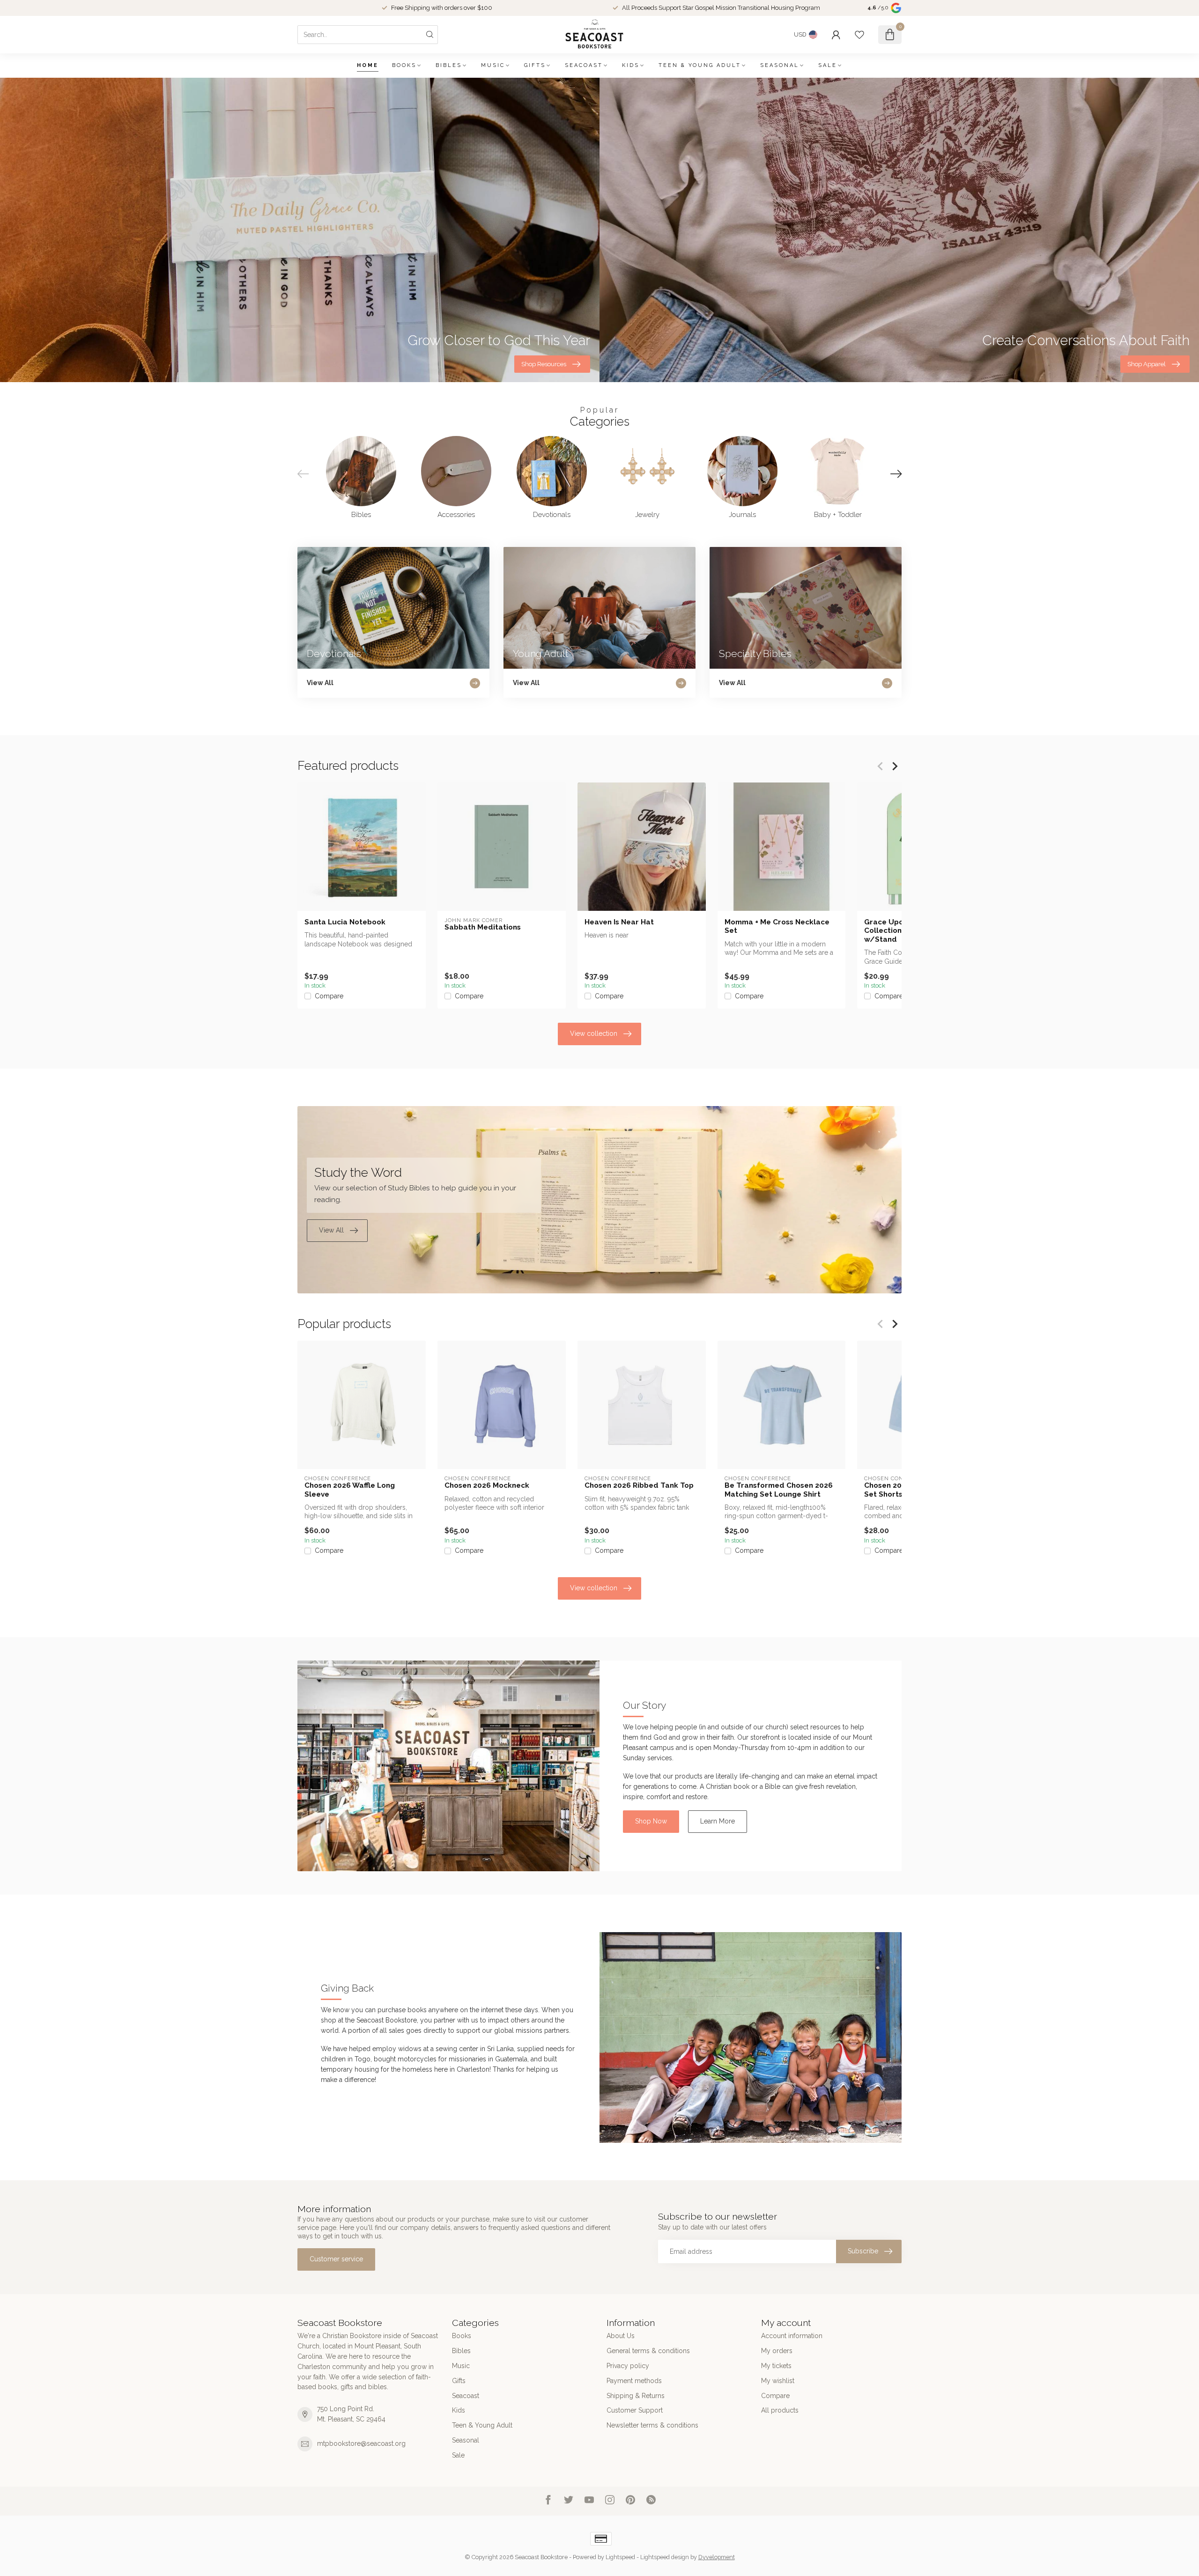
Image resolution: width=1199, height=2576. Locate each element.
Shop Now (651, 1821)
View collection (594, 1033)
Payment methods (634, 2381)
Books (404, 65)
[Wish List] (859, 35)
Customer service (336, 2259)
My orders (777, 2351)
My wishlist (778, 2381)
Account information (792, 2336)
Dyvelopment (717, 2557)
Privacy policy (628, 2366)
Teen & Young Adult (700, 65)
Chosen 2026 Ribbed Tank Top (639, 1485)
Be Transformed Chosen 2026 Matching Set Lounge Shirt (779, 1490)
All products (780, 2410)
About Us (621, 2336)
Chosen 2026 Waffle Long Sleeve (350, 1490)
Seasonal (780, 65)
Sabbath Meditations (483, 927)
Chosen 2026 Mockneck (487, 1485)
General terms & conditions (648, 2351)
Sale (828, 65)
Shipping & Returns (636, 2396)
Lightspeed (620, 2557)
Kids (631, 65)
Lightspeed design (665, 2557)
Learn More (718, 1821)
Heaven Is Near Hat (619, 922)
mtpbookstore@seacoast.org (361, 2443)
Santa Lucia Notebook (345, 922)
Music (493, 65)
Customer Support (635, 2410)
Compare (329, 996)
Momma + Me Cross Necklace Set (777, 926)
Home (368, 65)
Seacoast (584, 65)
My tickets (776, 2366)
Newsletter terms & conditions (652, 2425)
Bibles (449, 65)
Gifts (535, 65)
